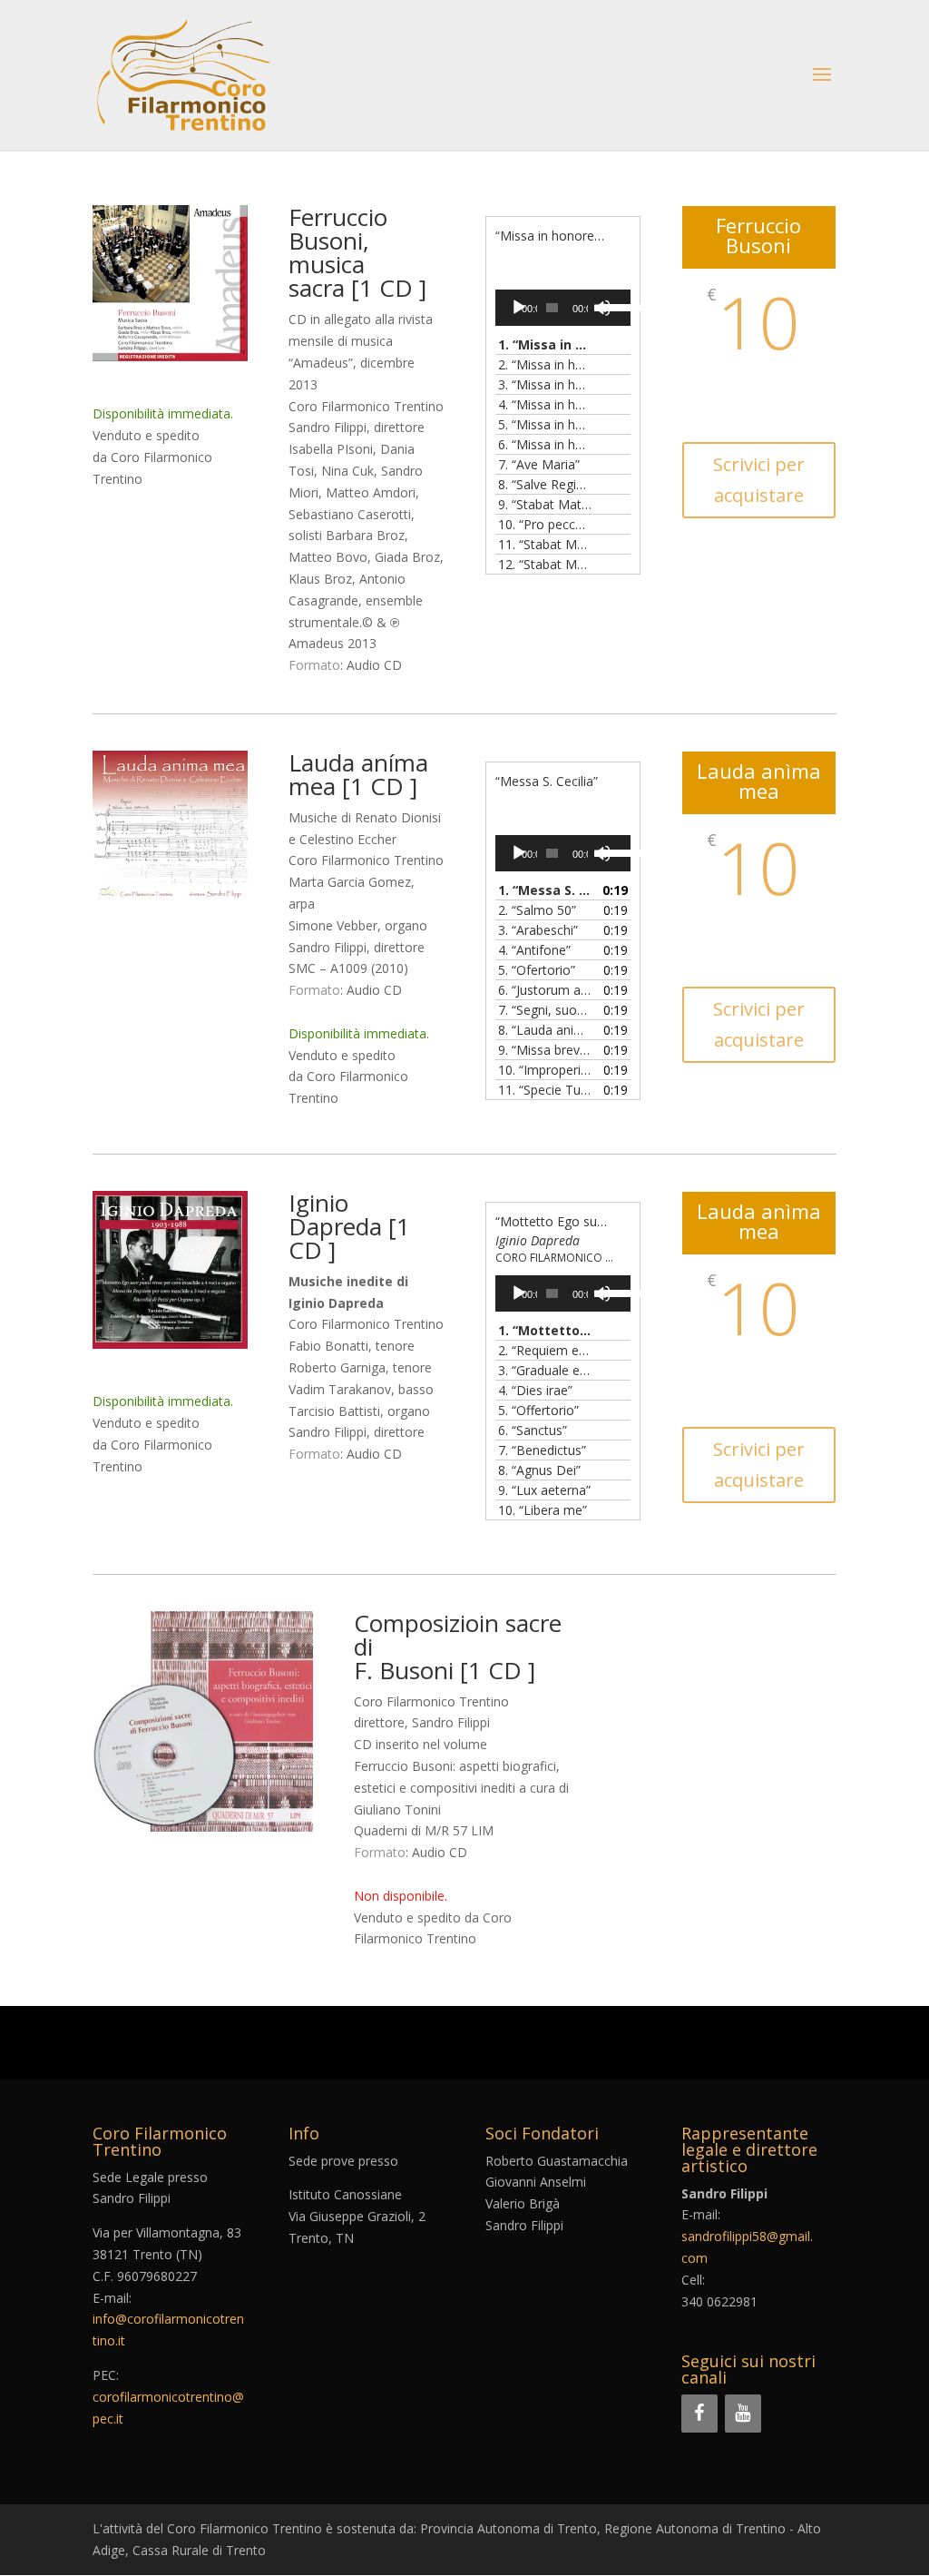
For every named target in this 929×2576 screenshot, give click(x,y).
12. (545, 564)
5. (545, 424)
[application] (563, 308)
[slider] (610, 306)
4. (545, 404)
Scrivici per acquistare (759, 480)
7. (539, 464)
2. (545, 364)
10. (545, 524)
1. (545, 344)
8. (545, 484)
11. (545, 544)
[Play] (519, 308)
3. (545, 384)
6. (545, 444)
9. (545, 504)
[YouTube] (743, 2414)
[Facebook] (699, 2414)
